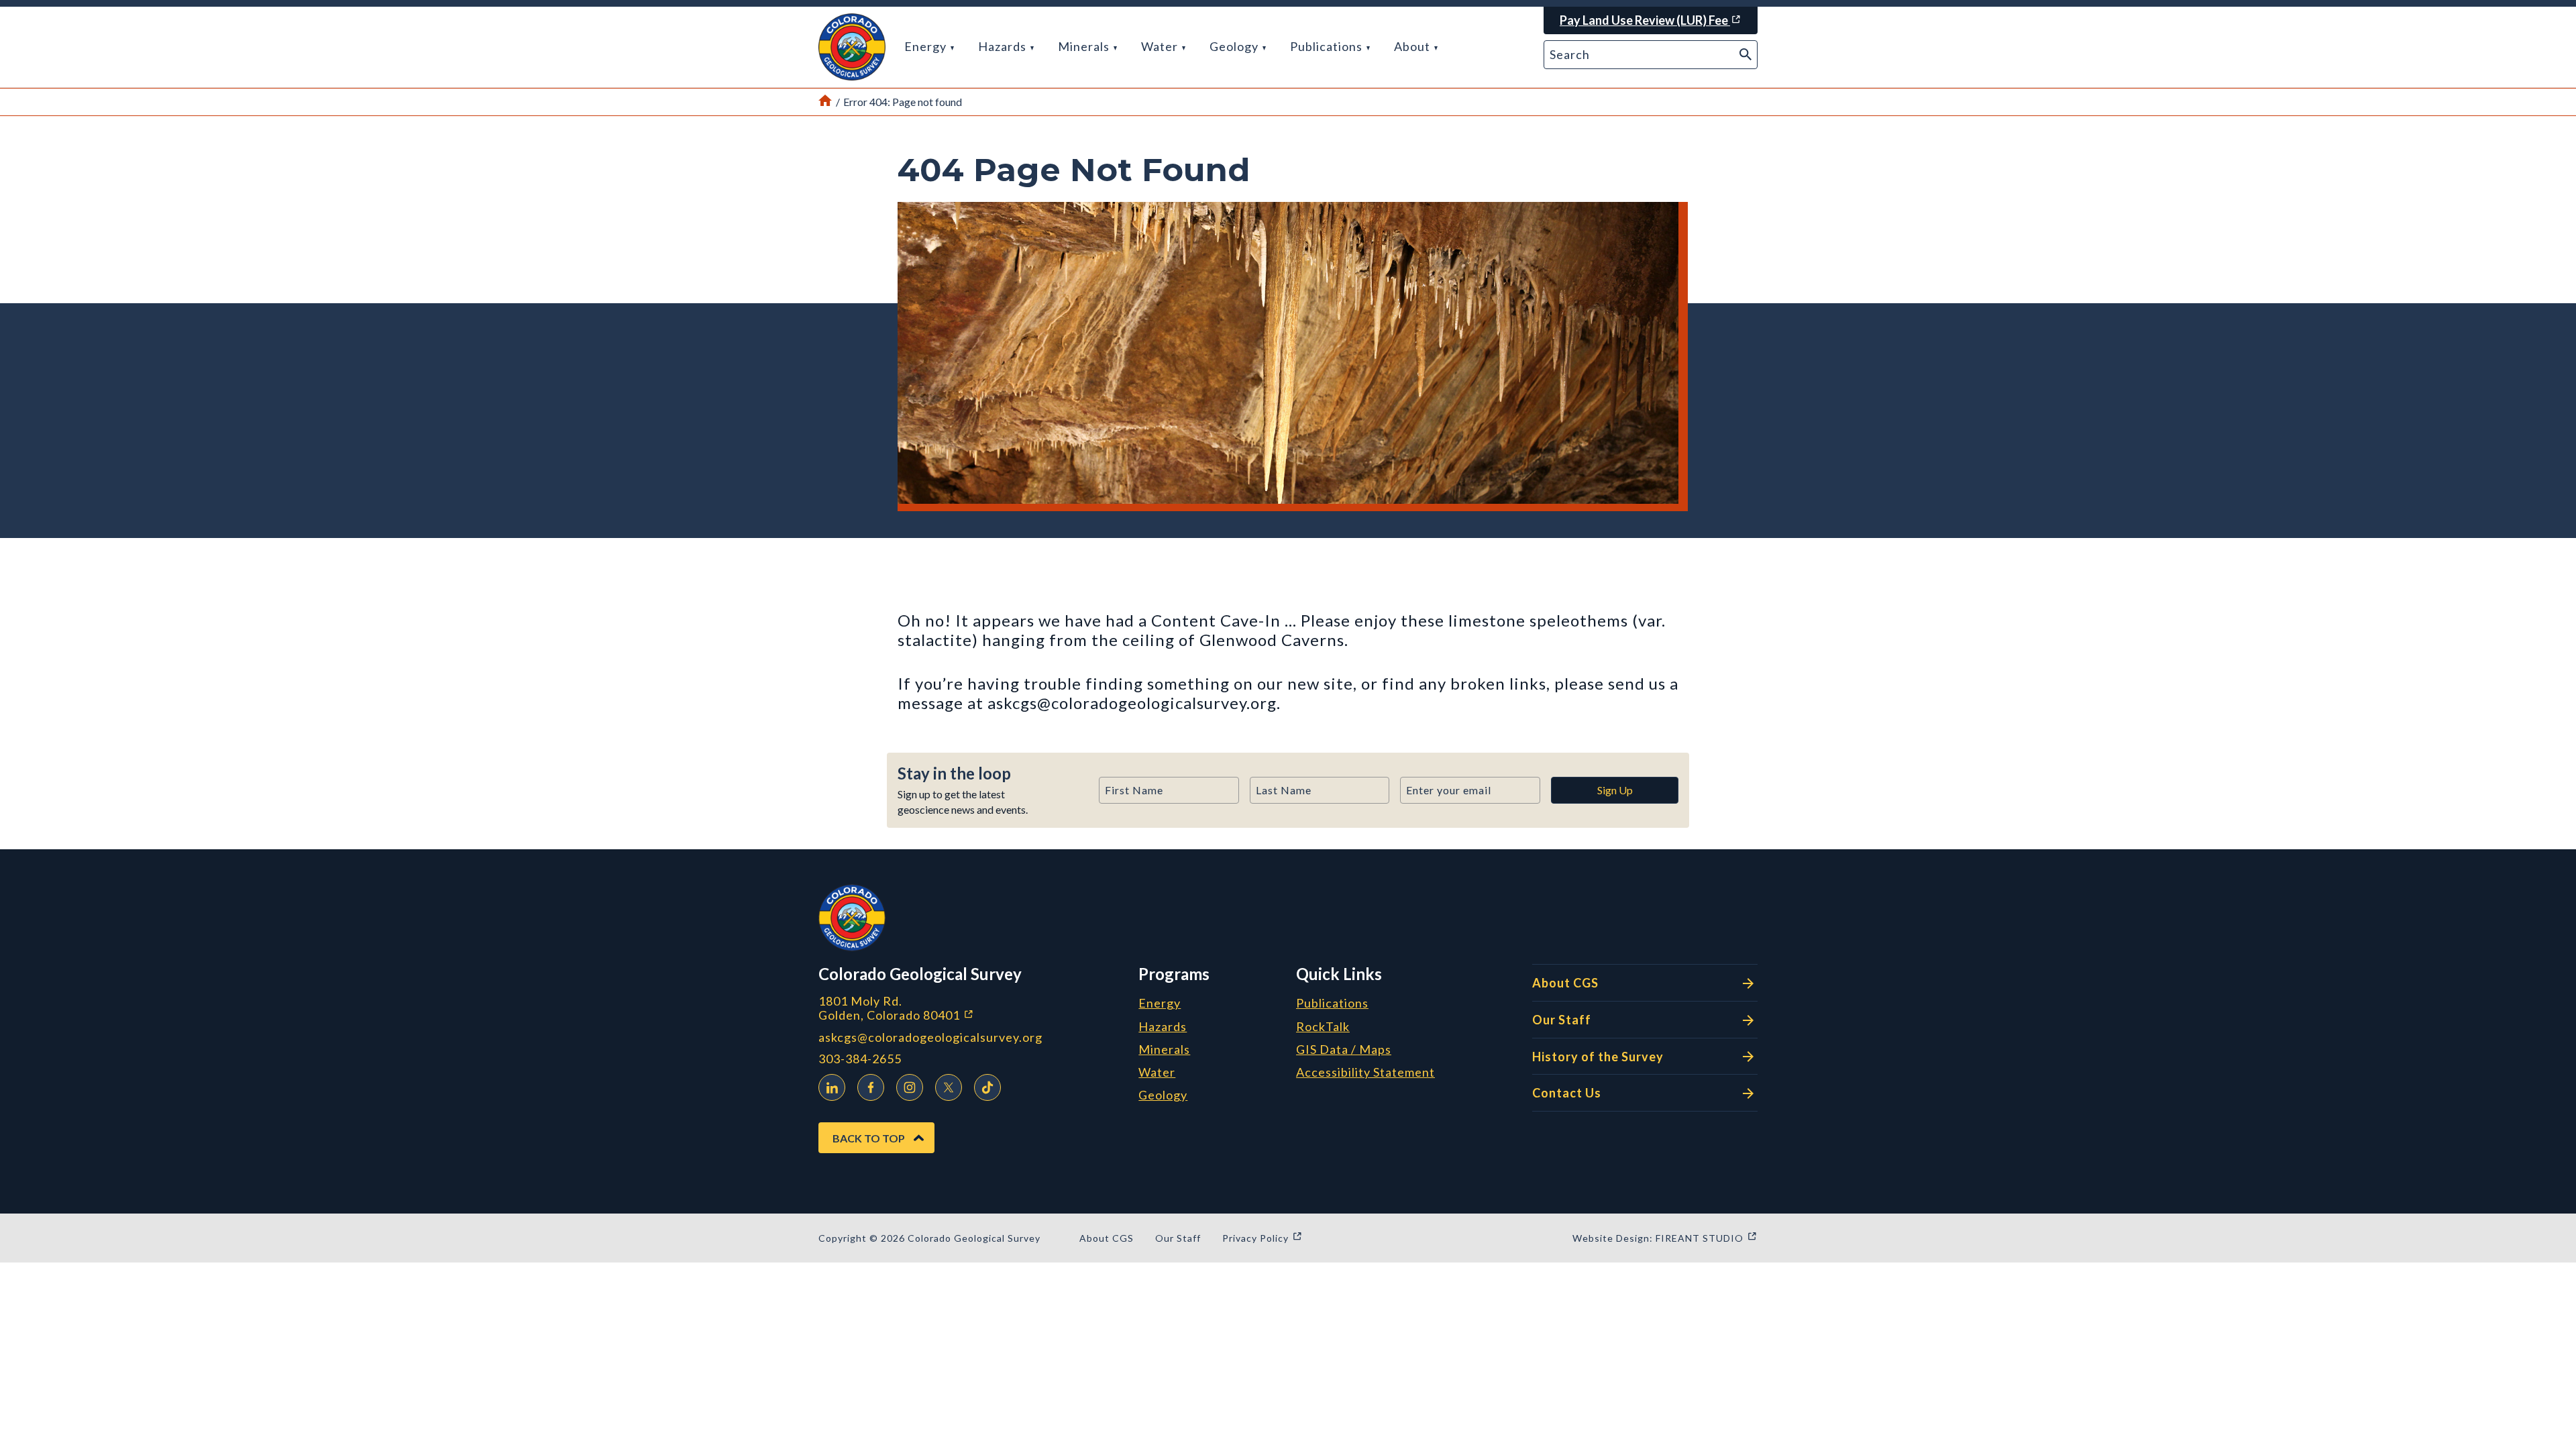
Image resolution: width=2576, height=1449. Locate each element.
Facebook (871, 1087)
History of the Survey (1598, 1057)
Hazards (1004, 46)
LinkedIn (832, 1087)
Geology (1235, 46)
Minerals (1085, 46)
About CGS (1565, 983)
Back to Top (869, 1138)
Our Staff (1562, 1020)
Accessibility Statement (1365, 1073)
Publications (1328, 46)
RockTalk (1323, 1027)
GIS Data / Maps (1344, 1050)
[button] (852, 47)
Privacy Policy (1263, 1238)
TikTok (987, 1087)
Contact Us (1567, 1093)
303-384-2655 (860, 1059)
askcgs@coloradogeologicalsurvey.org (930, 1037)
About (1413, 46)
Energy (927, 46)
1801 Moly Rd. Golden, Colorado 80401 (967, 1008)
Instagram (910, 1087)
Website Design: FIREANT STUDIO (1665, 1238)
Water (1161, 46)
